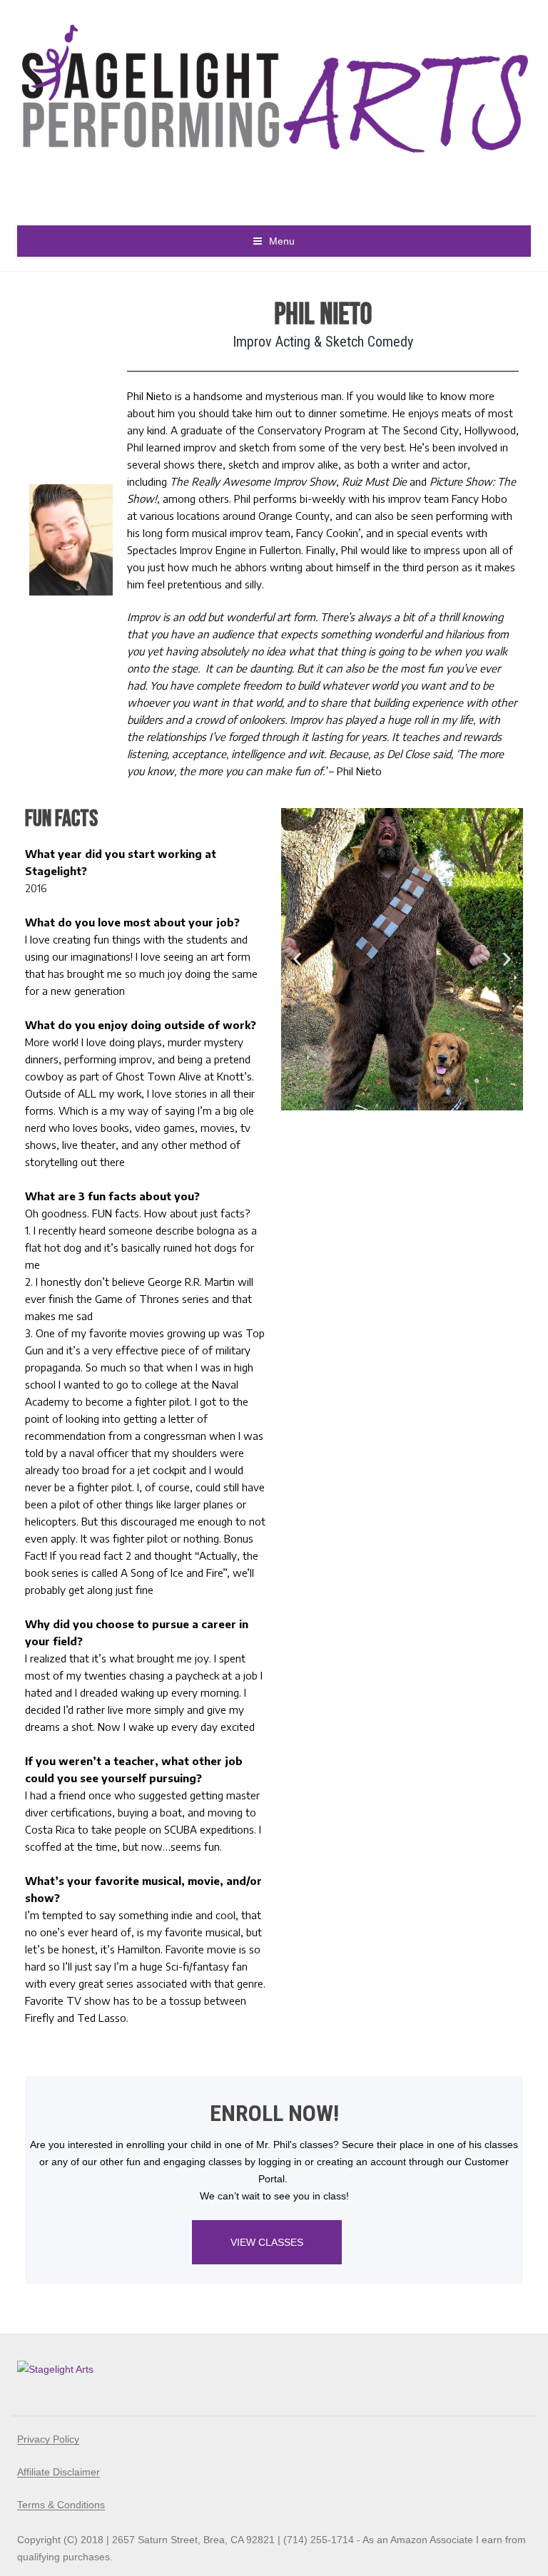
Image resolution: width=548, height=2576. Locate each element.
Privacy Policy (48, 2439)
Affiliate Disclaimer (59, 2472)
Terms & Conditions (61, 2505)
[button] (297, 959)
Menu (282, 241)
